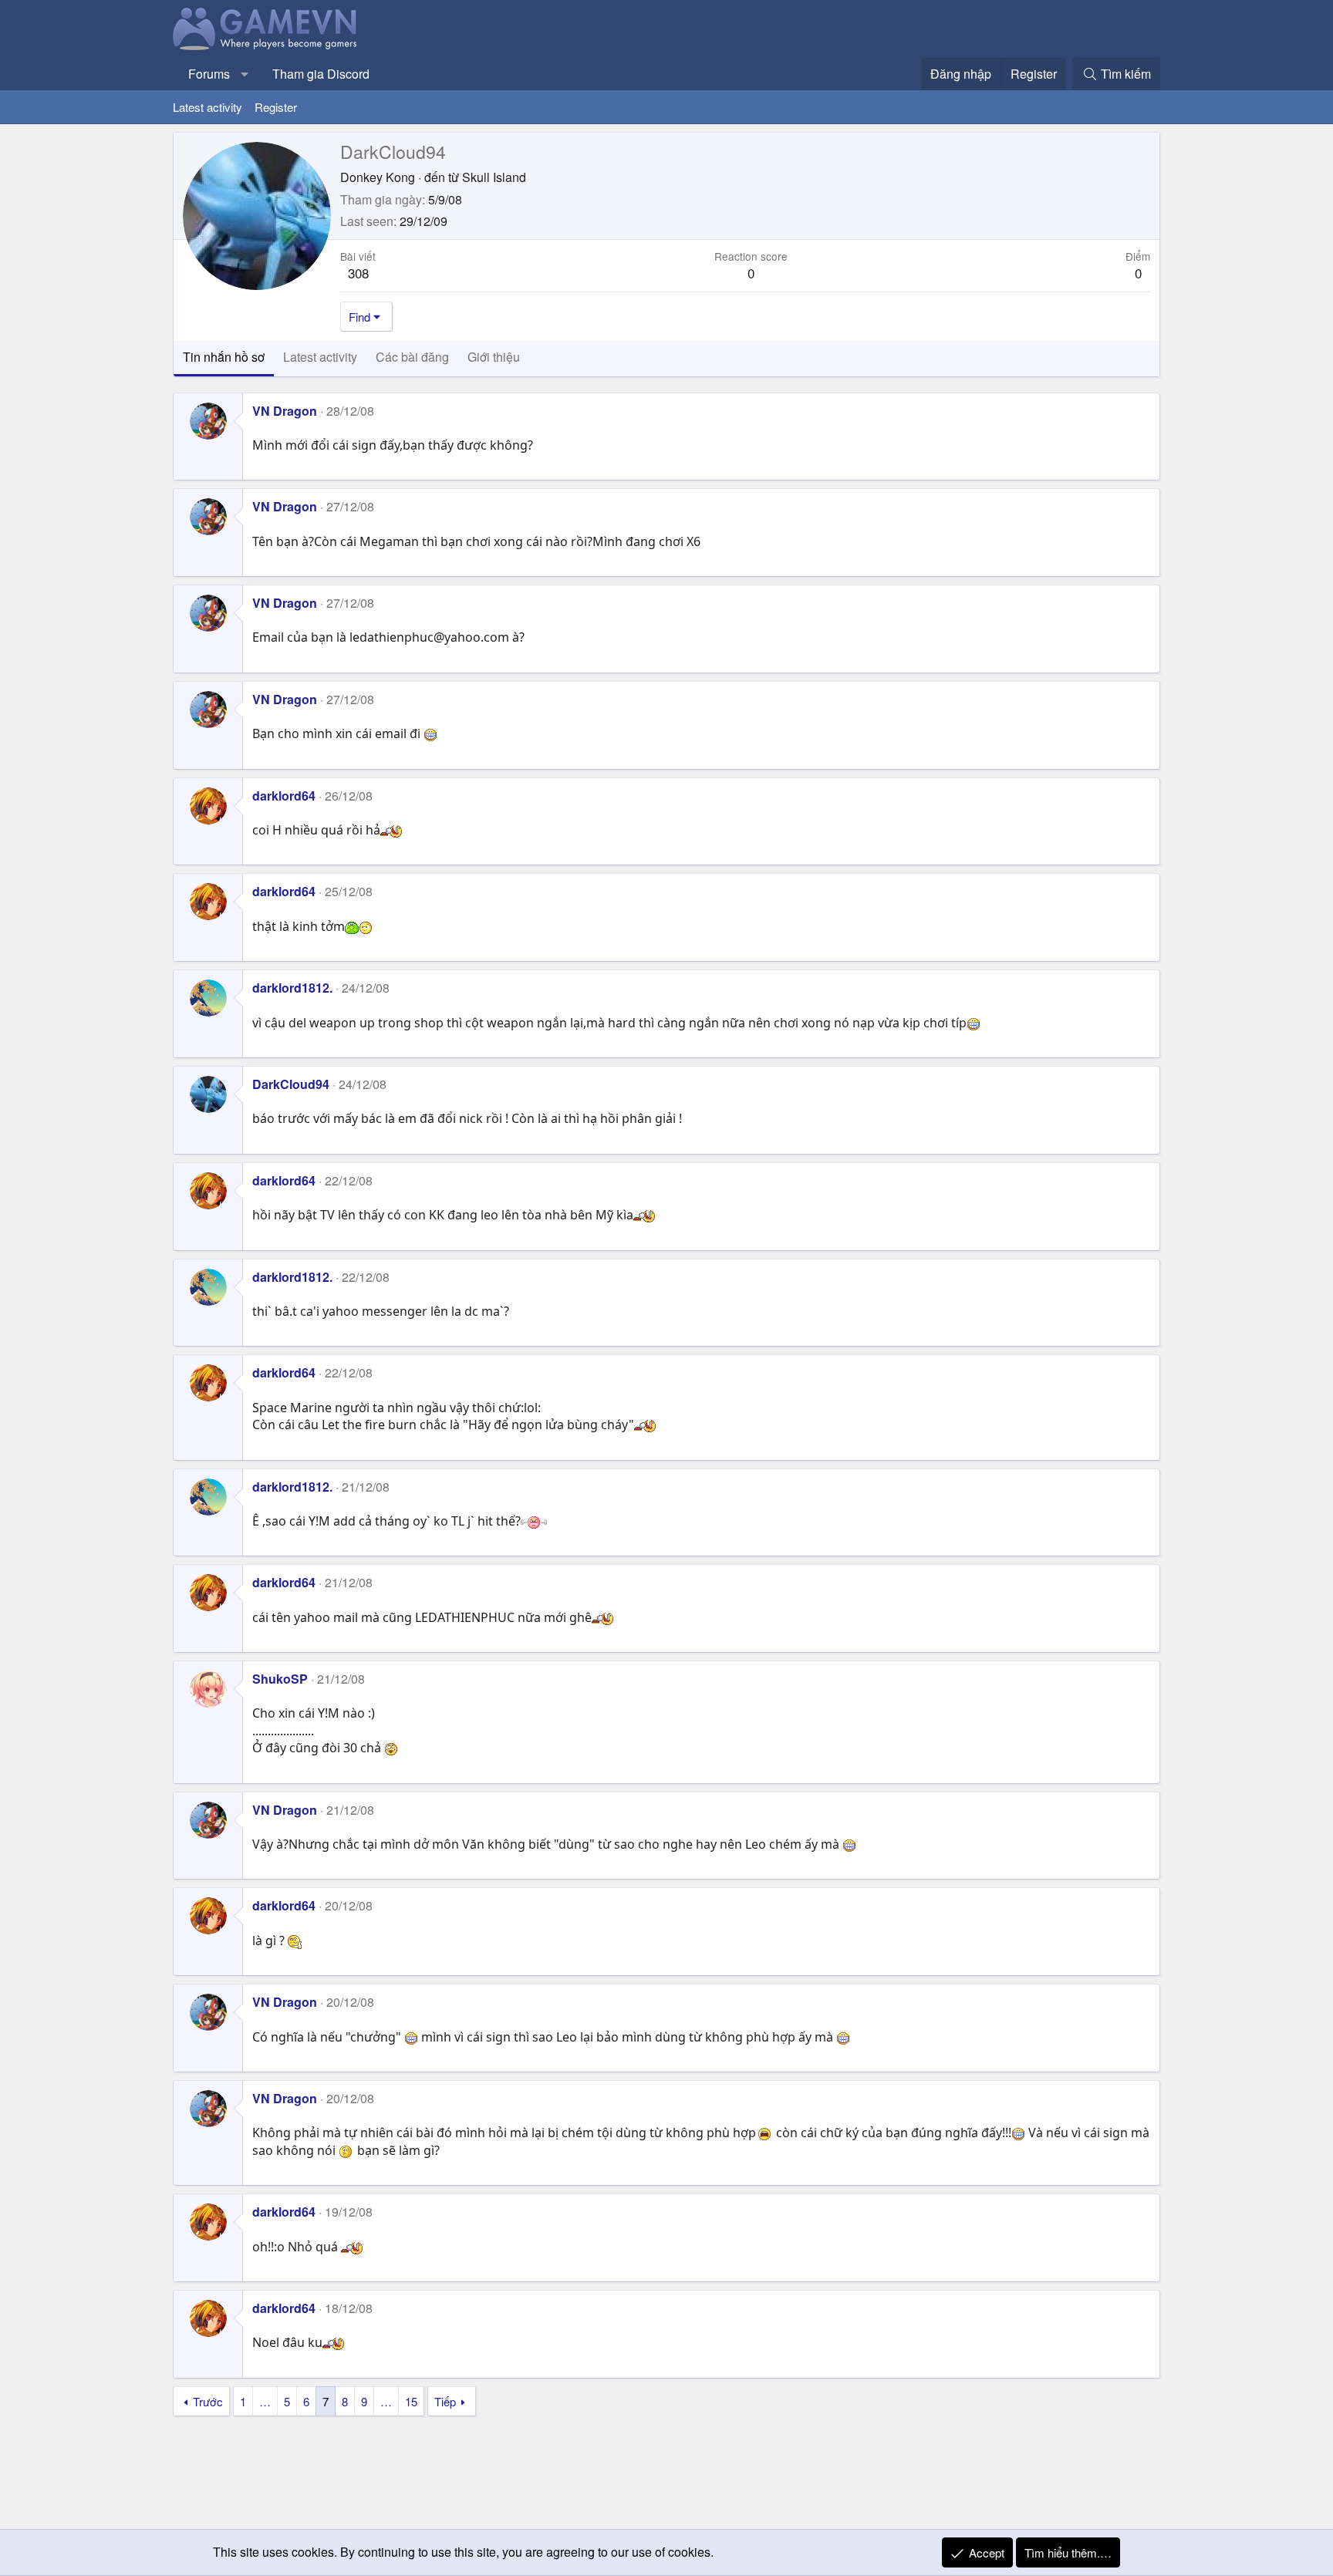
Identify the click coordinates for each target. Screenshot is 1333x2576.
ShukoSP (280, 1679)
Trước (208, 2401)
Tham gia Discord (321, 74)
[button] (245, 74)
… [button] (265, 2401)
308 (358, 273)
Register (276, 107)
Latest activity (208, 107)
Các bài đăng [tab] (412, 357)
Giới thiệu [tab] (494, 357)
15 (411, 2401)
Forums (209, 74)
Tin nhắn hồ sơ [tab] (224, 357)
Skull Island (494, 177)
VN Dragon (285, 411)
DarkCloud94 (291, 1084)
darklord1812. (292, 988)
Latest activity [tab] (320, 357)
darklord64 (284, 796)
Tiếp (445, 2401)
